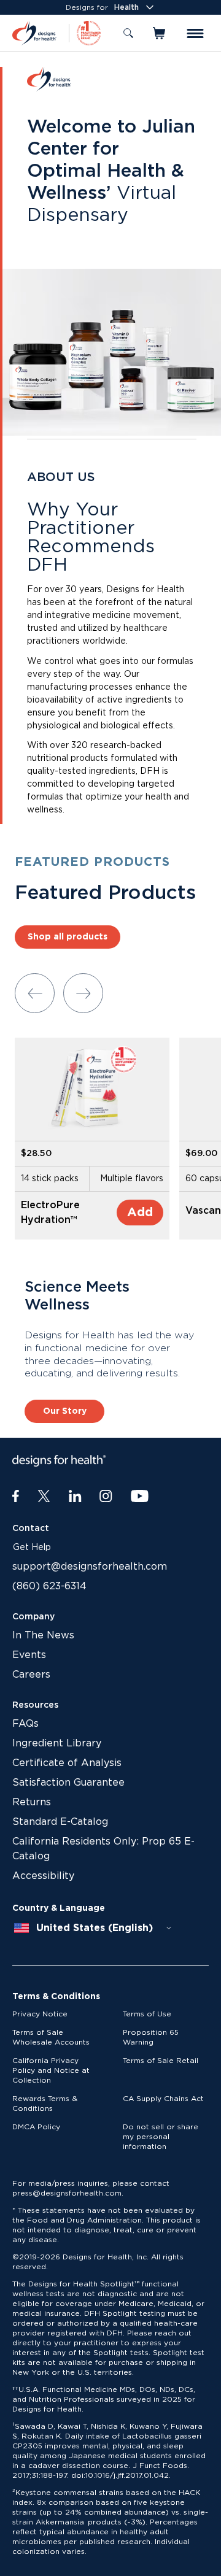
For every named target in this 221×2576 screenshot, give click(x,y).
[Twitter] (44, 1497)
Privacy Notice (40, 2014)
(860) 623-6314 (49, 1586)
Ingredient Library (57, 1743)
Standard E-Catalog (60, 1822)
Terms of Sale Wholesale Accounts (51, 2037)
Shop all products (68, 937)
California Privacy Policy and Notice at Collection (51, 2070)
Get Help (32, 1548)
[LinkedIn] (75, 1497)
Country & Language (59, 1908)
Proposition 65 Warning (151, 2037)
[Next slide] (83, 993)
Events (29, 1655)
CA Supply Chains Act (163, 2099)
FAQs (25, 1724)
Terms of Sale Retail (161, 2061)
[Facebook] (16, 1497)
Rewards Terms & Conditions (45, 2104)
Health (126, 7)
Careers (31, 1675)
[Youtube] (140, 1497)
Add (140, 1213)
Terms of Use (147, 2014)
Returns (32, 1802)
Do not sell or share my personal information (161, 2137)
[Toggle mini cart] (160, 33)
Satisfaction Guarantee (68, 1783)
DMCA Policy (36, 2127)
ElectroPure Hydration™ (50, 1213)
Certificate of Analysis (67, 1763)
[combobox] (93, 1928)
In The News (43, 1635)
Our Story (65, 1411)
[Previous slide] (35, 993)
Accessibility (43, 1876)
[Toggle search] (128, 33)
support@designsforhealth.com (90, 1567)
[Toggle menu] (195, 33)
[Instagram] (106, 1497)
